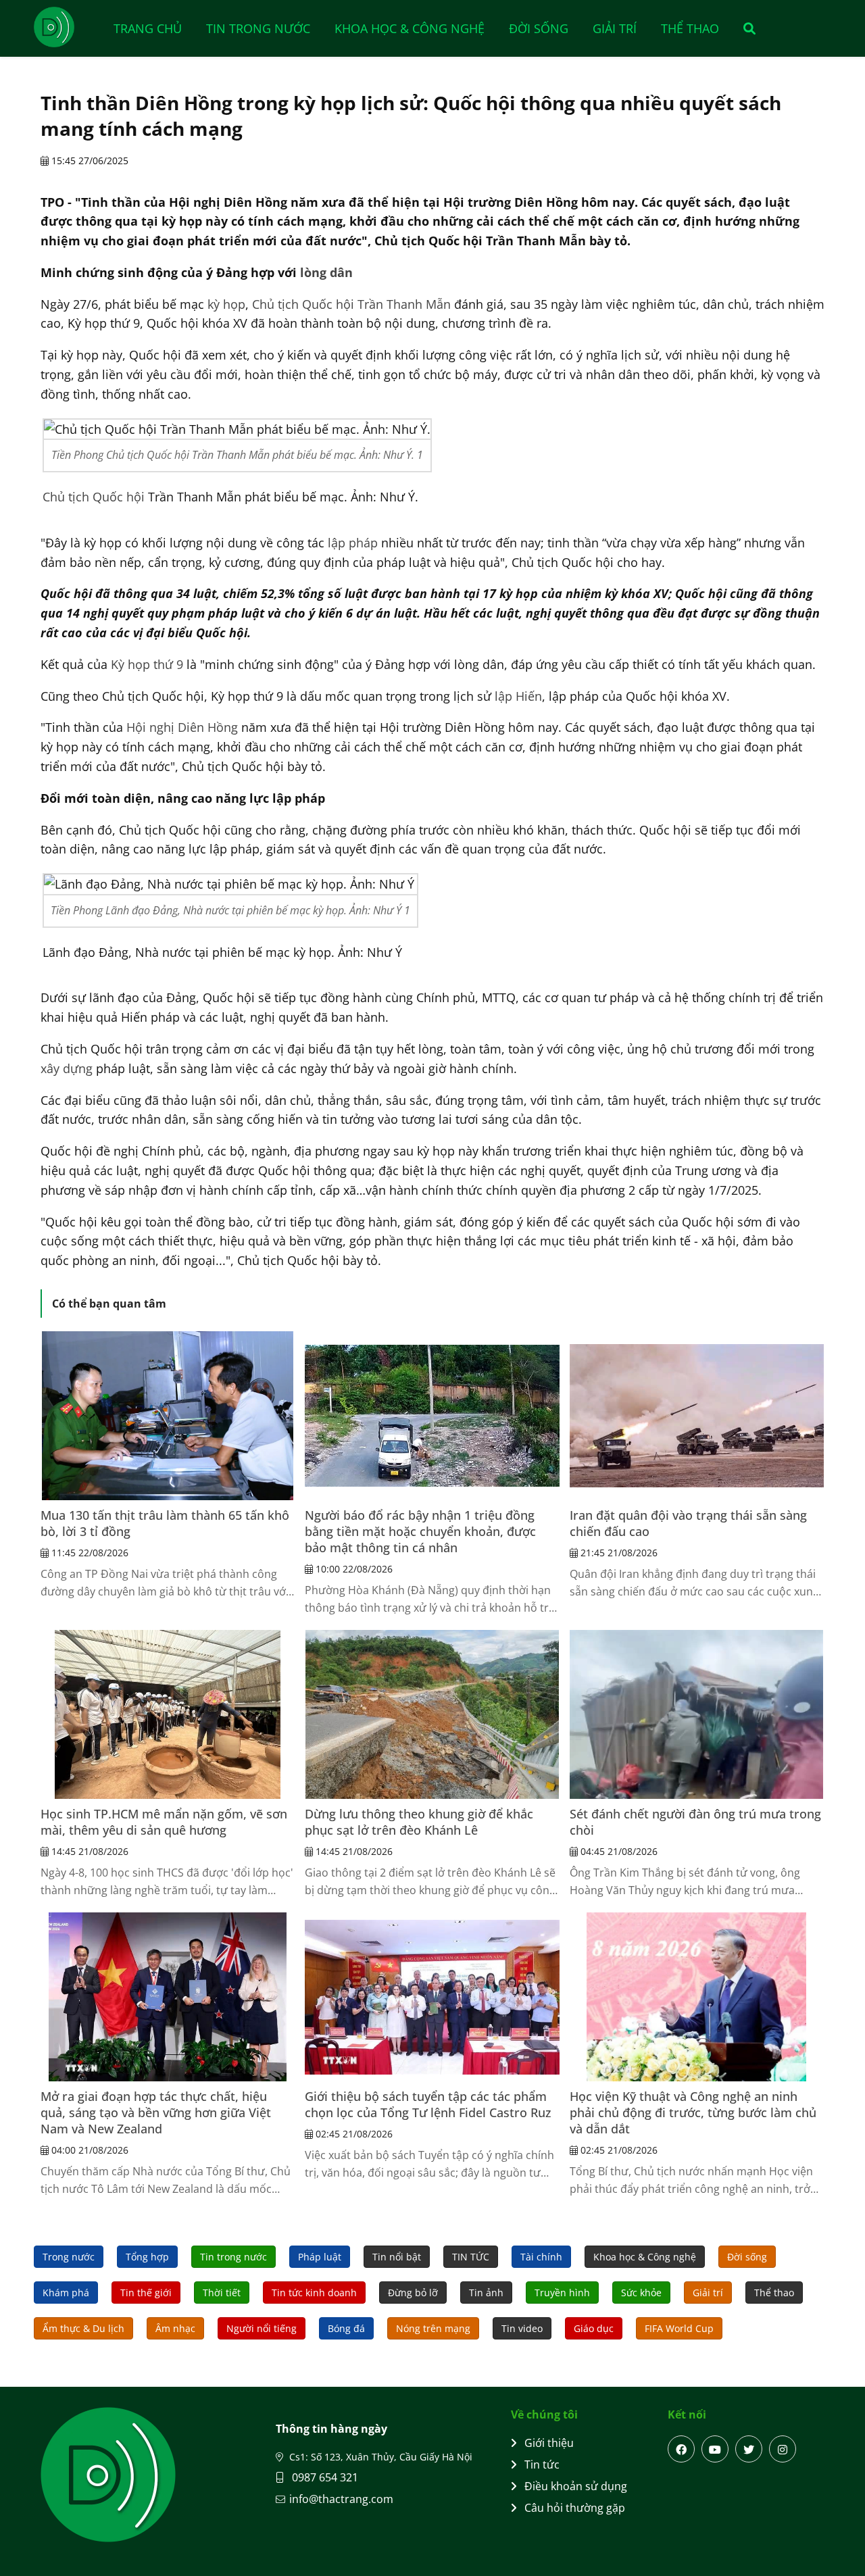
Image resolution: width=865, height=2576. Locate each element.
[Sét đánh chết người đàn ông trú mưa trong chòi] (697, 1714)
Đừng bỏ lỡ (413, 2293)
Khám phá (66, 2293)
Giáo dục (594, 2328)
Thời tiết (222, 2293)
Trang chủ (148, 28)
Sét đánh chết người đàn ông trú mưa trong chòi (695, 1822)
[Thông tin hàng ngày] (68, 27)
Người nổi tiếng (262, 2328)
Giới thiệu (549, 2443)
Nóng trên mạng (433, 2328)
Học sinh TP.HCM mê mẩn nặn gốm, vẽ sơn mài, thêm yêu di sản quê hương (164, 1822)
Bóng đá (346, 2328)
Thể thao (690, 28)
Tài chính (541, 2257)
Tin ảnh (486, 2293)
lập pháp (353, 543)
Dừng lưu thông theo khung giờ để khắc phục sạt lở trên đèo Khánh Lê (419, 1822)
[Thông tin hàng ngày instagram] (783, 2449)
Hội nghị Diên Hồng (182, 727)
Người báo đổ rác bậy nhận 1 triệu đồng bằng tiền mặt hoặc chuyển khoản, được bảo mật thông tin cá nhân (420, 1531)
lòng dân (326, 272)
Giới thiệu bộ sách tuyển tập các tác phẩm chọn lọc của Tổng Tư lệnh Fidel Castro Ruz (428, 2104)
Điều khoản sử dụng (576, 2486)
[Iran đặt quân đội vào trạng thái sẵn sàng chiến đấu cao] (697, 1416)
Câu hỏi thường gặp (575, 2508)
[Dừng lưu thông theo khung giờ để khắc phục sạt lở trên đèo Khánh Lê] (432, 1714)
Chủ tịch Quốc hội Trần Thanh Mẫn (351, 304)
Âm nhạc (175, 2328)
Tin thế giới (146, 2293)
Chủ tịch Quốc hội (94, 497)
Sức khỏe (641, 2293)
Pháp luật (320, 2257)
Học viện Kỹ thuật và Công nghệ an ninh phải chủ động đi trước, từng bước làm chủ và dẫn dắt (693, 2112)
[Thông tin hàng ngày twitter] (749, 2449)
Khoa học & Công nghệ (410, 28)
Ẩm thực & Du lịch (83, 2328)
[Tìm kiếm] (745, 28)
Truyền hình (562, 2293)
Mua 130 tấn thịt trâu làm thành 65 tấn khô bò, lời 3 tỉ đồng (165, 1523)
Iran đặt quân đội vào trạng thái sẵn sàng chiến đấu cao (688, 1523)
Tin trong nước (258, 28)
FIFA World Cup (679, 2328)
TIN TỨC (471, 2257)
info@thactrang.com (341, 2499)
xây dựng (67, 1068)
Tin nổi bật (397, 2257)
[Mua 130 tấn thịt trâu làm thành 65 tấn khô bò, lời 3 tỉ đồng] (168, 1416)
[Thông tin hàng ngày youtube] (715, 2449)
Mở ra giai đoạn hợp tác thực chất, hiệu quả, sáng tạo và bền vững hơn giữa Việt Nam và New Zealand (156, 2112)
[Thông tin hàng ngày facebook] (681, 2449)
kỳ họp (226, 304)
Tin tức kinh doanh (314, 2293)
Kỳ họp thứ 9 (147, 664)
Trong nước (69, 2257)
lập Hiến (518, 696)
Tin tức (542, 2464)
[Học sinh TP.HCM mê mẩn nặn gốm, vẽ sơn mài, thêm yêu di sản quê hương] (168, 1714)
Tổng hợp (147, 2257)
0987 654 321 (324, 2477)
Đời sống (539, 28)
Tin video (522, 2328)
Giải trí (615, 28)
